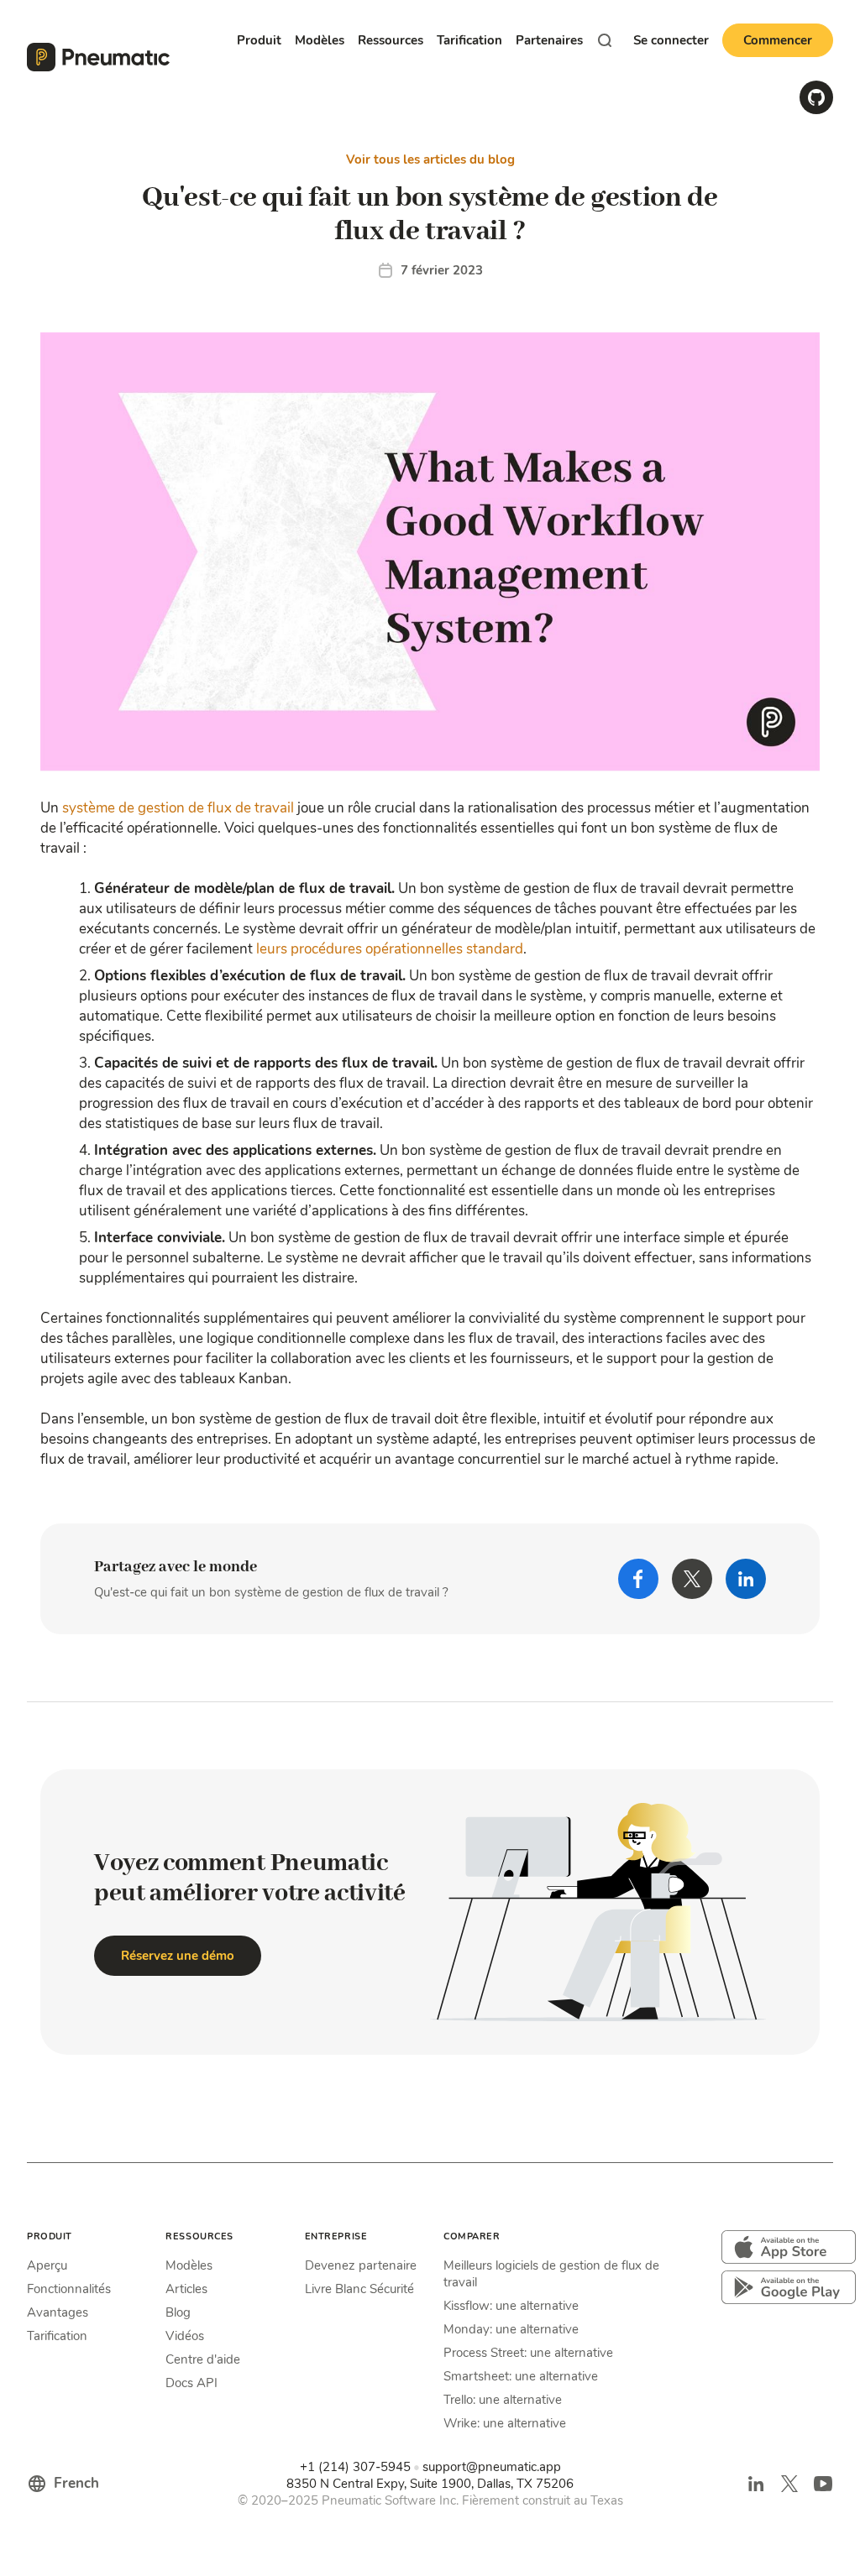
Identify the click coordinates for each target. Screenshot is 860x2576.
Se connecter (671, 40)
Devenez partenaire (361, 2265)
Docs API (191, 2383)
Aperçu (47, 2265)
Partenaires (549, 40)
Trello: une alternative (503, 2400)
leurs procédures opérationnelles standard (390, 949)
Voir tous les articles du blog (430, 159)
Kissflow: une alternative (511, 2306)
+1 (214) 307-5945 (355, 2467)
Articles (186, 2289)
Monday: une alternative (511, 2329)
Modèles (189, 2265)
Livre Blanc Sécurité (359, 2289)
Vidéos (185, 2336)
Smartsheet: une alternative (521, 2376)
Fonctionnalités (69, 2289)
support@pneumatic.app (492, 2467)
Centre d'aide (203, 2359)
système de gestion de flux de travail (178, 808)
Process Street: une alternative (528, 2353)
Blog (178, 2312)
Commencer (778, 40)
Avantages (58, 2312)
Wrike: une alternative (505, 2423)
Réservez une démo (178, 1956)
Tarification (469, 40)
